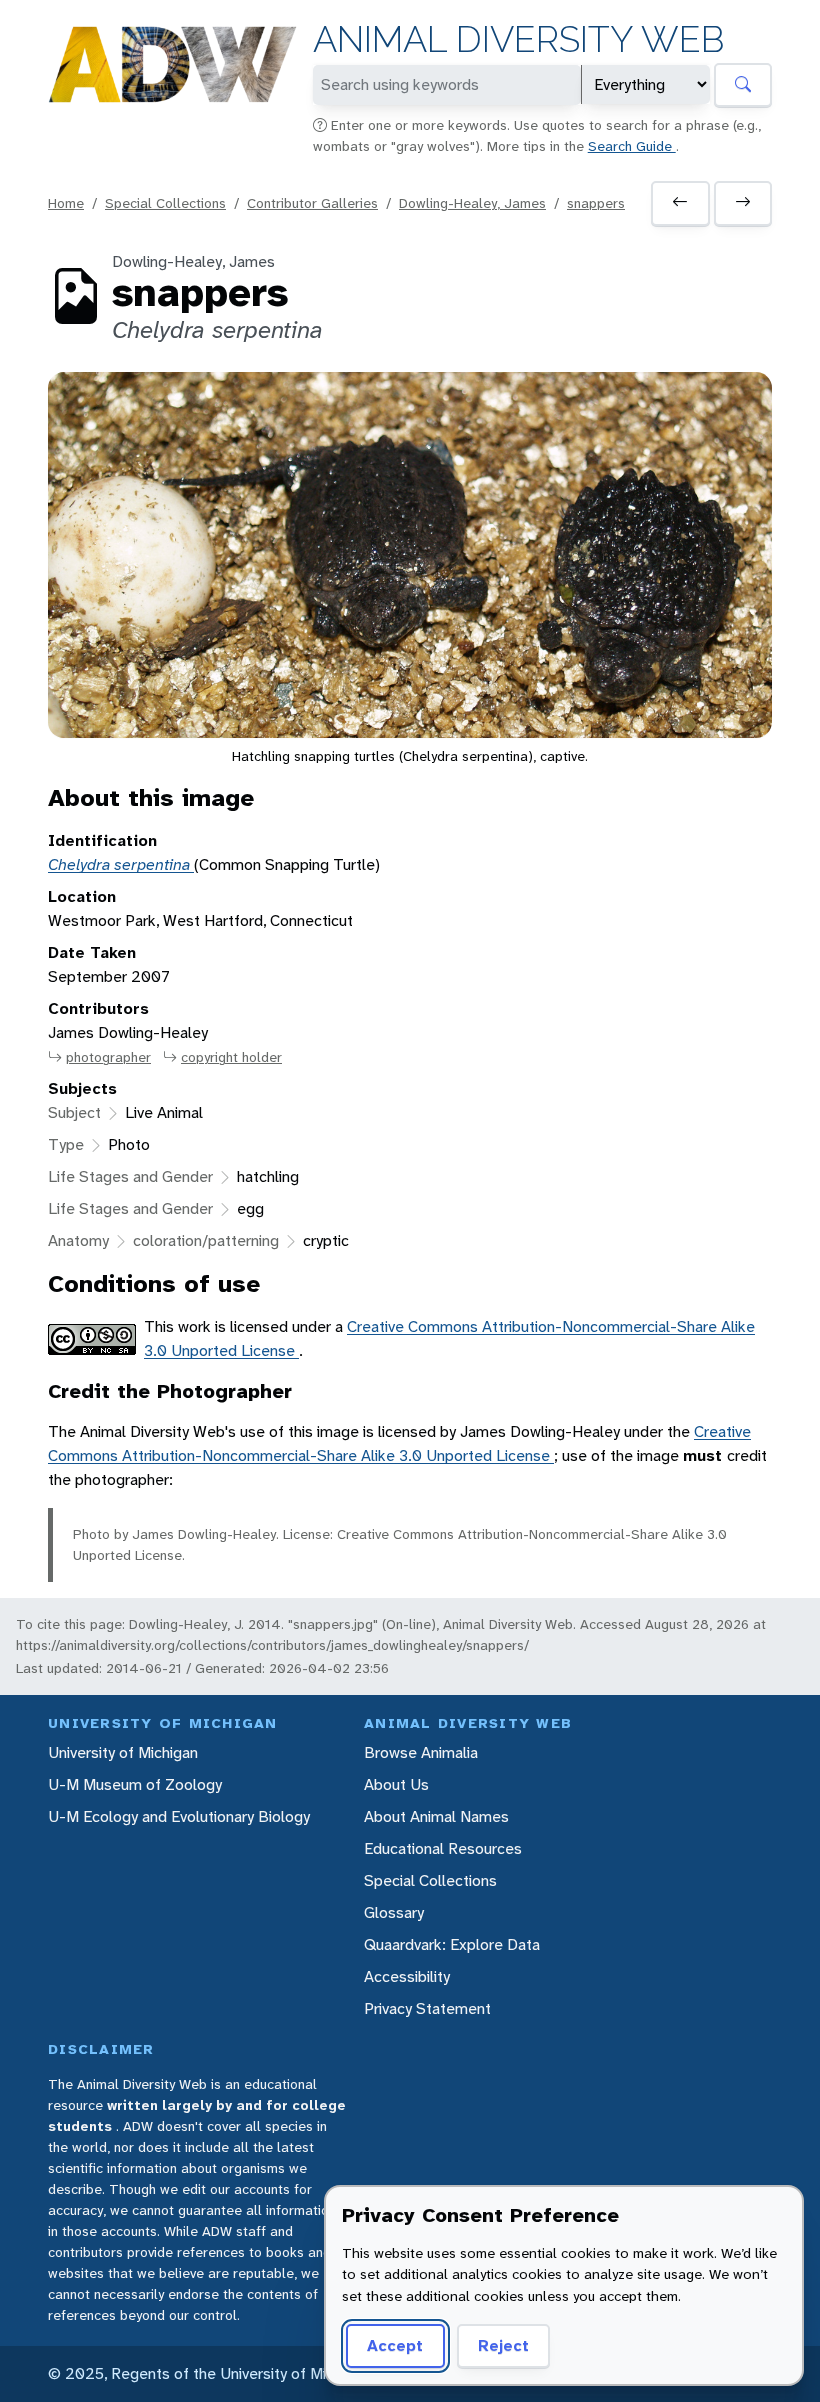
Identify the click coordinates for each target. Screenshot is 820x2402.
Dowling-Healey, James (472, 203)
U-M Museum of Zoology (135, 1784)
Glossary (394, 1912)
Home (66, 203)
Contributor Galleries (312, 203)
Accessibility (407, 1976)
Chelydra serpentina (121, 864)
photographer (108, 1057)
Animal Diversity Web (518, 39)
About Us (396, 1784)
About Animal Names (436, 1816)
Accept (395, 2345)
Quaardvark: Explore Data (452, 1944)
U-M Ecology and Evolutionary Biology (179, 1816)
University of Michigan (123, 1752)
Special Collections (165, 203)
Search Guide (632, 146)
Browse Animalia (421, 1752)
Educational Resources (443, 1848)
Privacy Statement (427, 2008)
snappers (596, 203)
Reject (503, 2345)
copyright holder (231, 1057)
